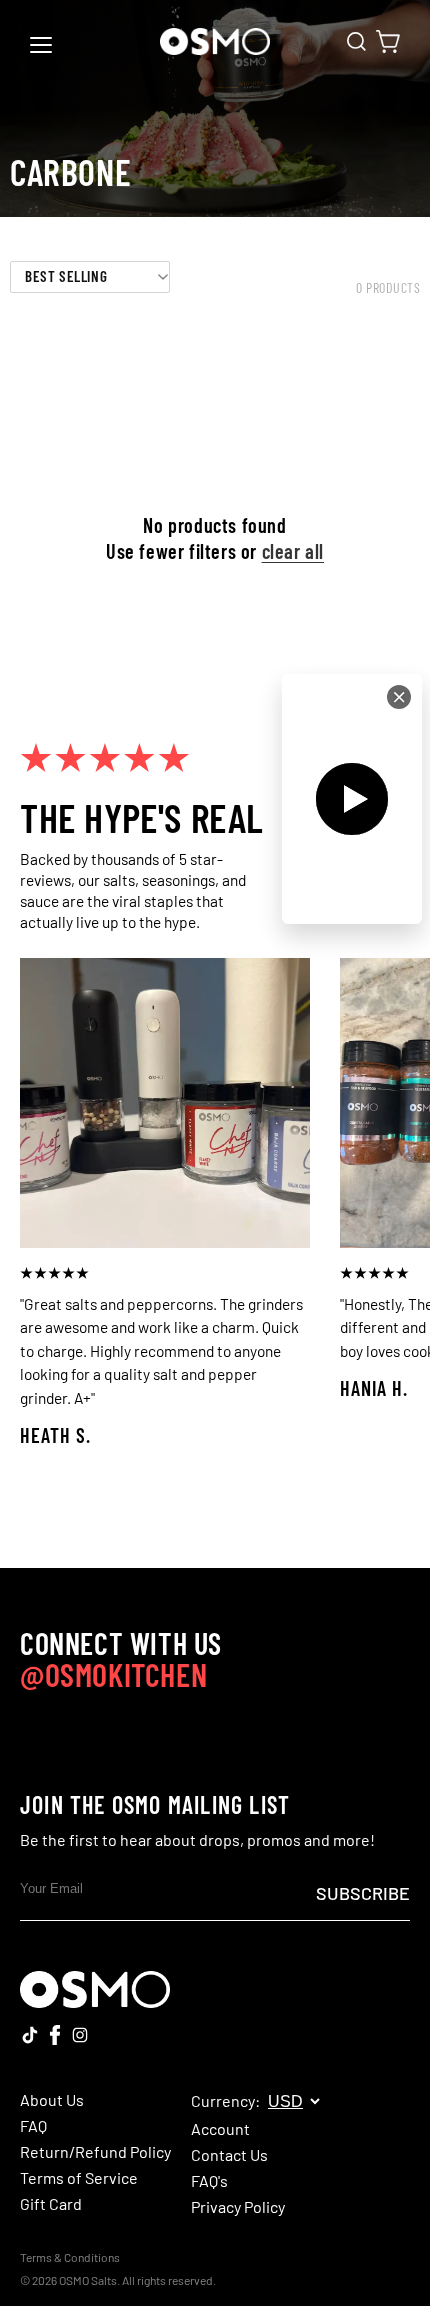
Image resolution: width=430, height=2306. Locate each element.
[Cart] (388, 41)
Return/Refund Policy (95, 2152)
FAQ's (209, 2181)
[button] (356, 41)
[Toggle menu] (41, 45)
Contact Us (229, 2155)
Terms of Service (79, 2178)
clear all (293, 551)
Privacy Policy (238, 2207)
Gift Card (51, 2204)
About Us (52, 2100)
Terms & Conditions (70, 2257)
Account (220, 2129)
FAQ (33, 2126)
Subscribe (363, 1893)
